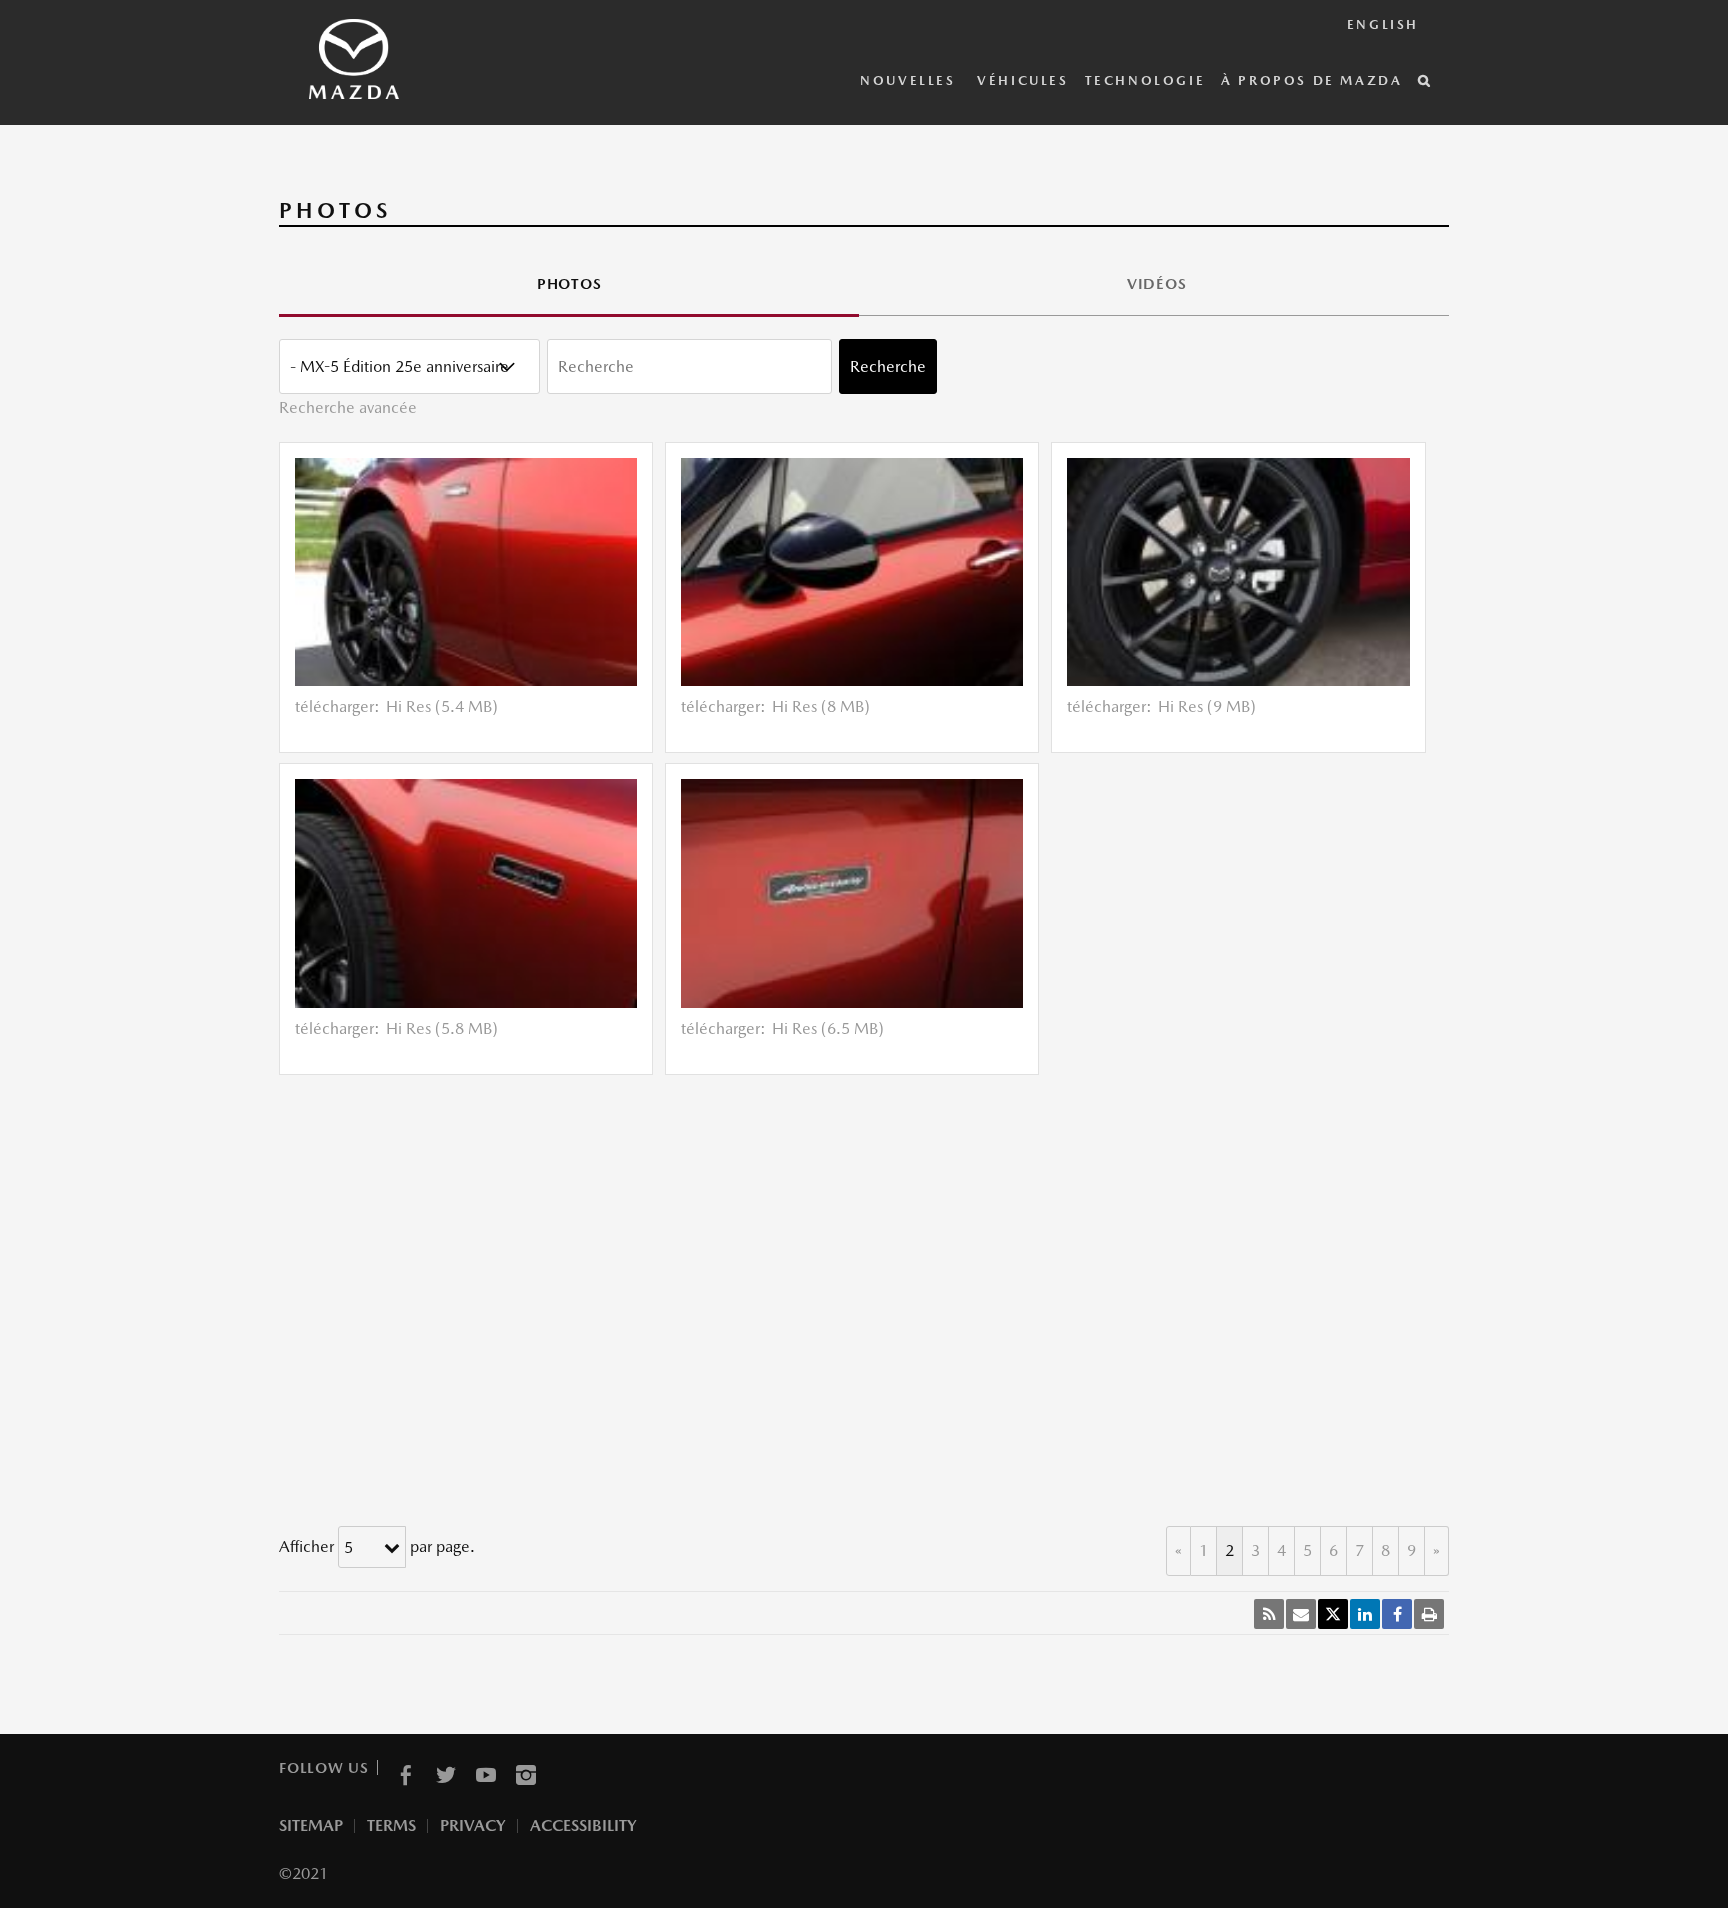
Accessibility (583, 1825)
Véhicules (1022, 80)
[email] (1301, 1614)
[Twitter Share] (1333, 1614)
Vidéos (1157, 283)
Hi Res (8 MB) (821, 706)
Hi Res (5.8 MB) (442, 1028)
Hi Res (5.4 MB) (442, 706)
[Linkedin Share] (1365, 1614)
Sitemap (311, 1825)
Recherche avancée (348, 407)
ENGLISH (1383, 24)
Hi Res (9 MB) (1207, 706)
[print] (1429, 1614)
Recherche (888, 366)
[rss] (1269, 1614)
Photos (569, 283)
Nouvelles (910, 80)
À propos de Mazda (1311, 80)
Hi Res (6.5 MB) (828, 1028)
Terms (391, 1825)
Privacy (473, 1825)
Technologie (1145, 80)
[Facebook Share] (1397, 1614)
